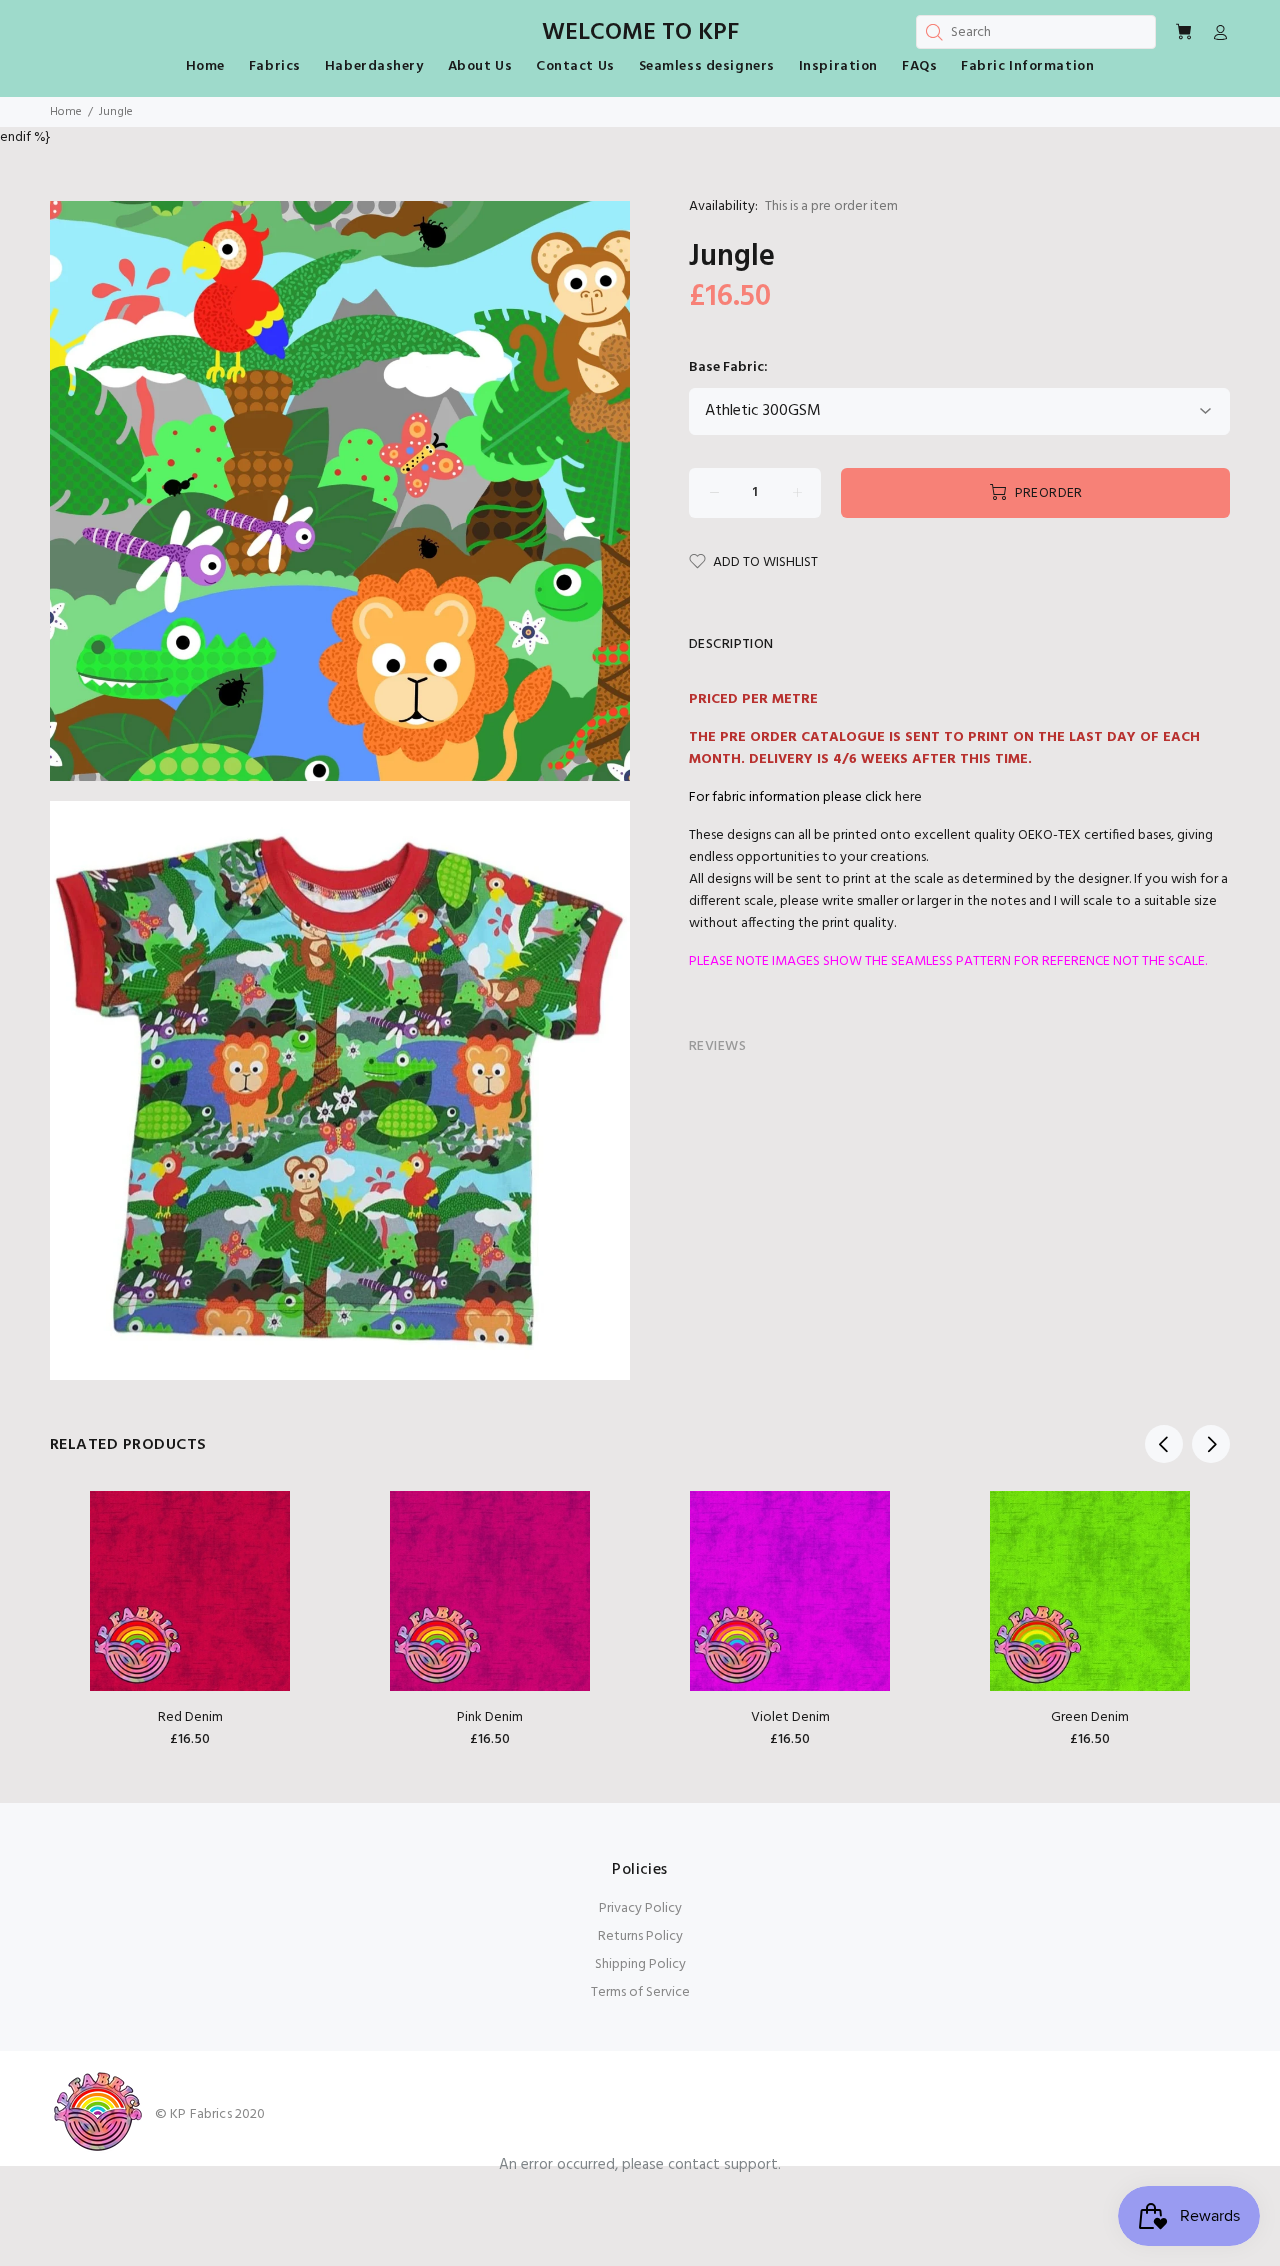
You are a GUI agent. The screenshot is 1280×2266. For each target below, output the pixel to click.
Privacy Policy (640, 1908)
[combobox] (1036, 32)
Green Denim (1090, 1717)
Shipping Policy (640, 1964)
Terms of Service (640, 1992)
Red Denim (190, 1717)
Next (1211, 1444)
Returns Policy (640, 1936)
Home (66, 112)
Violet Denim (790, 1717)
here (908, 797)
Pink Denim (490, 1717)
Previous (1164, 1444)
